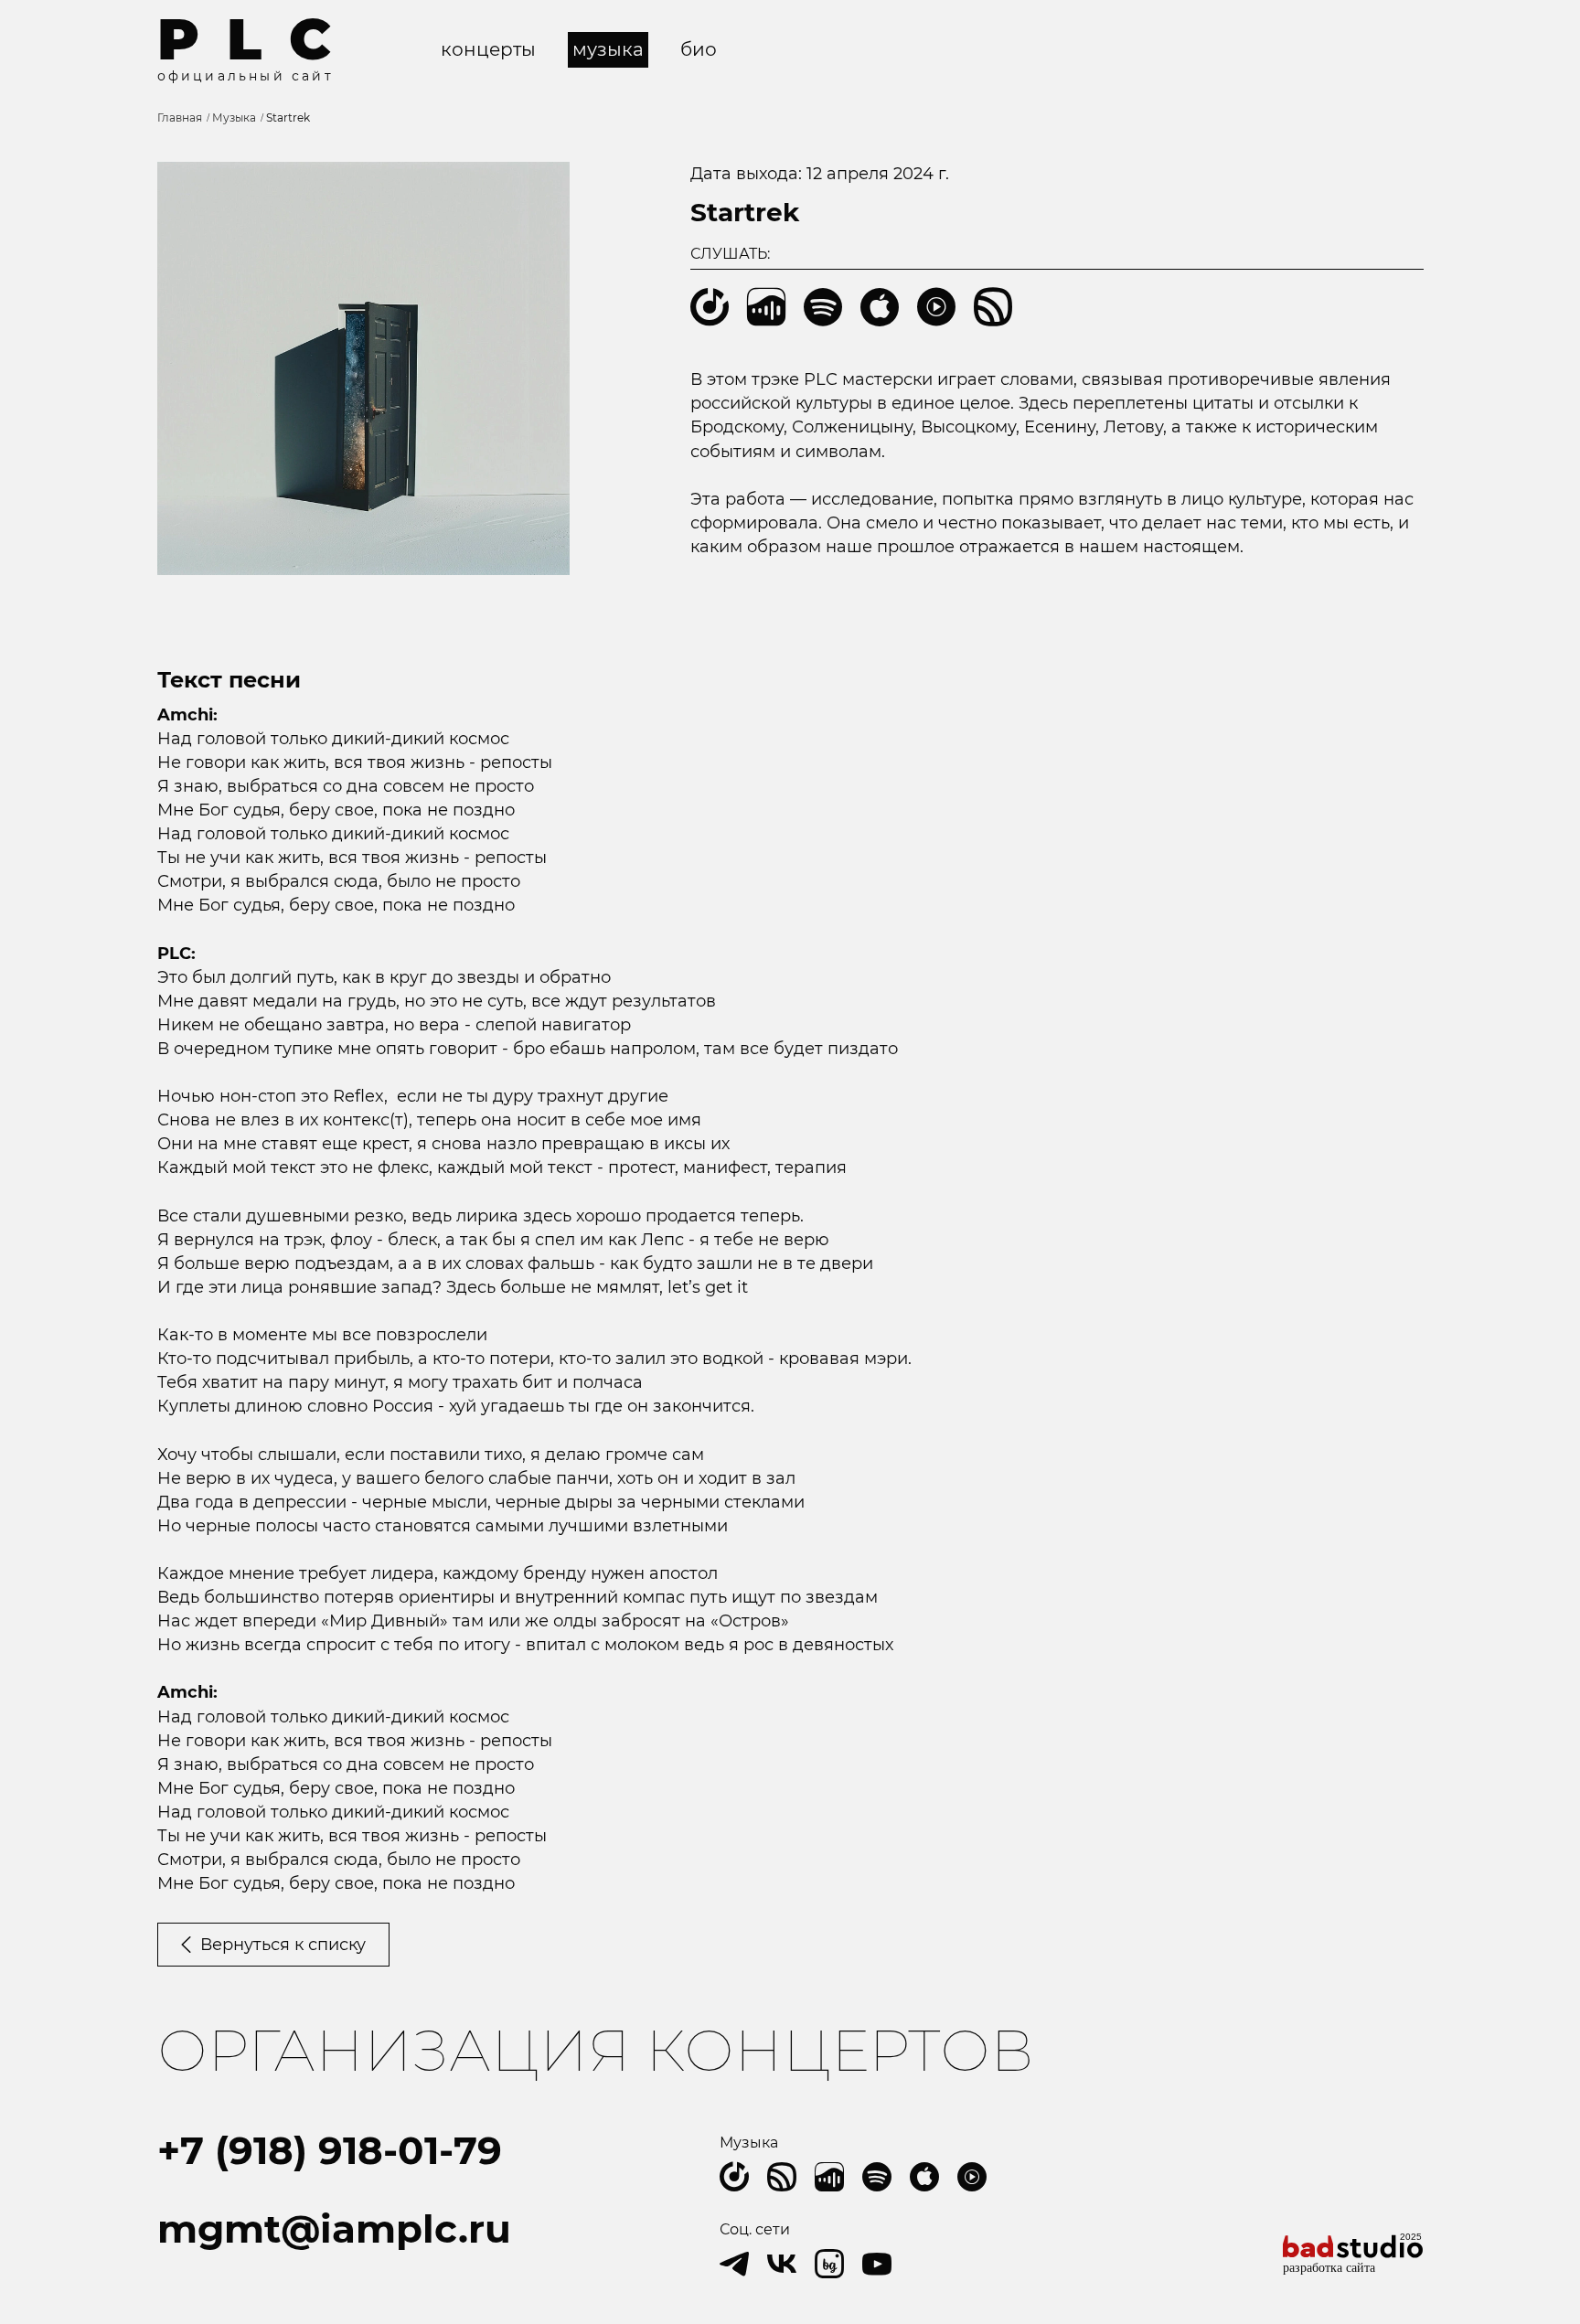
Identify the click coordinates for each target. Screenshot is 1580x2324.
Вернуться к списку (283, 1945)
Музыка (608, 49)
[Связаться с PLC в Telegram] (734, 2264)
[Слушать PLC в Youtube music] (972, 2177)
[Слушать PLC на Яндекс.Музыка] (734, 2177)
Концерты (488, 49)
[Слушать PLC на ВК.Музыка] (829, 2177)
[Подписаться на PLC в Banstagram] (829, 2264)
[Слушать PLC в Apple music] (924, 2177)
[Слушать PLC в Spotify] (877, 2177)
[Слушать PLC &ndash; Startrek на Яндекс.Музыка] (710, 307)
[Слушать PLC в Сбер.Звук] (782, 2177)
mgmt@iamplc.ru (334, 2229)
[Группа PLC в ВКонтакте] (782, 2264)
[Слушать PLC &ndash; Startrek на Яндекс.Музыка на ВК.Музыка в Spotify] (823, 307)
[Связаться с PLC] (877, 2264)
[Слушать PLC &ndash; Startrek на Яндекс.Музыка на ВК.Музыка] (766, 307)
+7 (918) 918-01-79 (330, 2150)
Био (699, 49)
